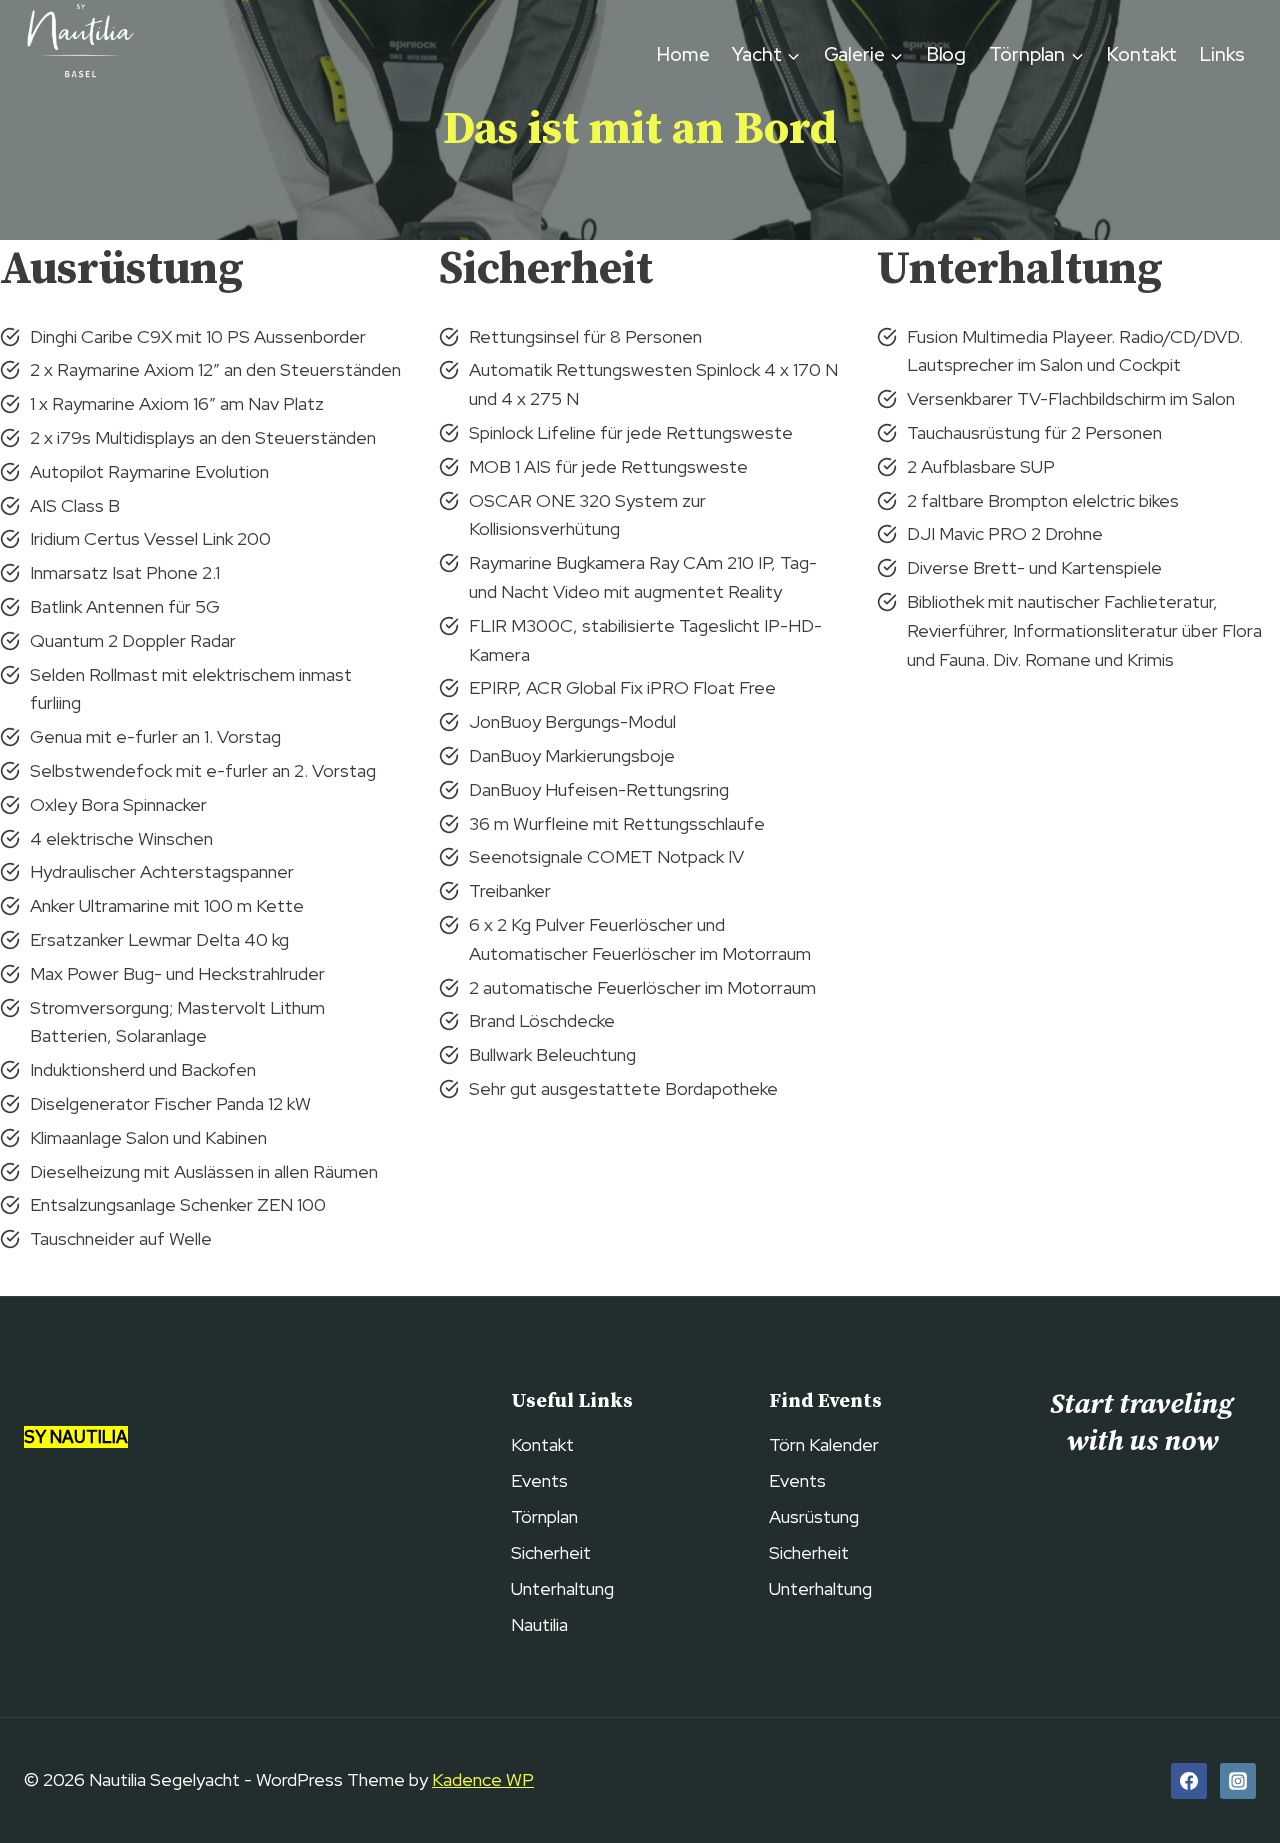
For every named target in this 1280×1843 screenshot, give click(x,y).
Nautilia (539, 1624)
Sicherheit (551, 1552)
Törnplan (544, 1516)
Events (539, 1480)
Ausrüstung (814, 1516)
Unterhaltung (562, 1588)
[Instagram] (1238, 1781)
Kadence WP (483, 1779)
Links (1222, 54)
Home (683, 54)
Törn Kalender (824, 1444)
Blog (947, 54)
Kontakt (1142, 54)
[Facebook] (1189, 1781)
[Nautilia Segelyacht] (79, 55)
